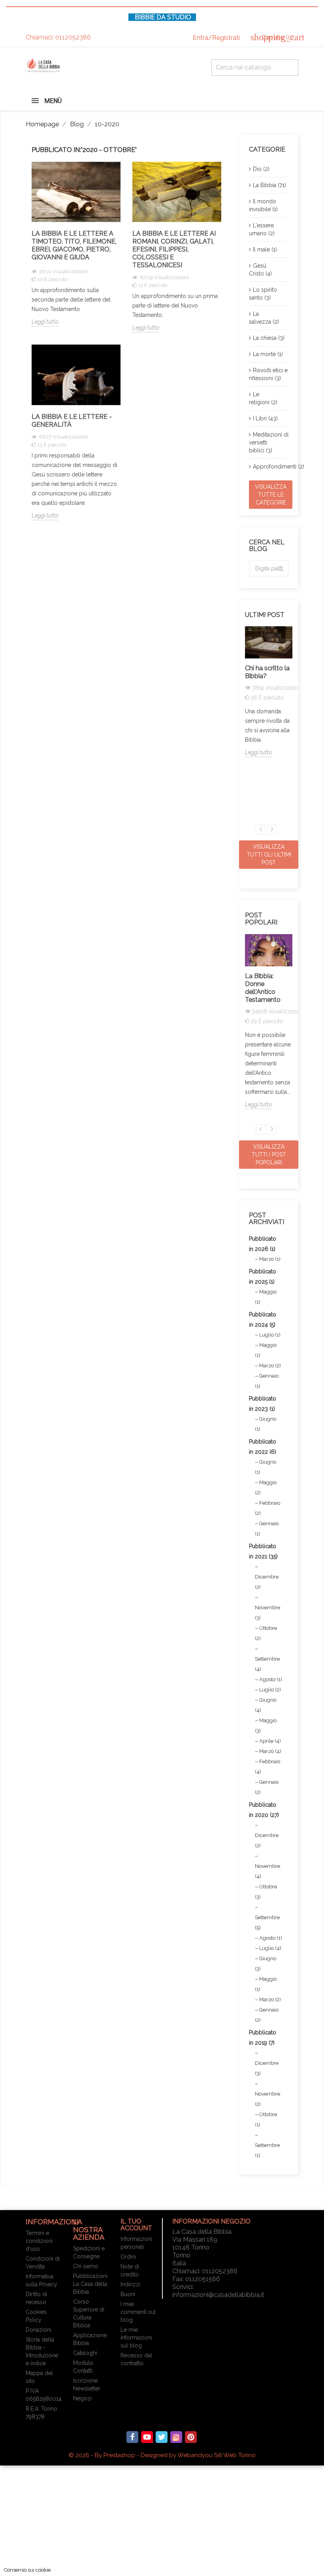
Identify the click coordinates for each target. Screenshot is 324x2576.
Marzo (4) (270, 1751)
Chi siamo (86, 2266)
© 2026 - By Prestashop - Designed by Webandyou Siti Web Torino (162, 2455)
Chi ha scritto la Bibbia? (267, 672)
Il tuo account (136, 2225)
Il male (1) (265, 249)
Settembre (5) (267, 1923)
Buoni (128, 2294)
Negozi (82, 2398)
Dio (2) (261, 169)
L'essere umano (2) (262, 229)
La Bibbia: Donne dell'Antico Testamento (263, 988)
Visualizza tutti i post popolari (269, 1155)
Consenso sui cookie (27, 2570)
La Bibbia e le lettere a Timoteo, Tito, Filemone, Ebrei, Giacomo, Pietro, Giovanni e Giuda (74, 245)
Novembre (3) (267, 1613)
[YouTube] (147, 2437)
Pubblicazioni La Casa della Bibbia (90, 2284)
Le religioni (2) (263, 398)
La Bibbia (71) (269, 185)
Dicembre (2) (267, 1582)
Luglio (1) (270, 1335)
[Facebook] (132, 2437)
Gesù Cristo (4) (260, 270)
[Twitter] (162, 2437)
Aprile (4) (270, 1741)
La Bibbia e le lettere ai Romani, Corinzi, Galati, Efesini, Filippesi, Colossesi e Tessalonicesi (174, 249)
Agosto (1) (271, 1679)
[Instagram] (176, 2437)
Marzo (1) (270, 1259)
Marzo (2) (270, 1366)
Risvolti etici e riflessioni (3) (268, 374)
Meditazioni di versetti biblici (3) (269, 442)
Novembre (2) (267, 2099)
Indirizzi (130, 2284)
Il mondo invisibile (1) (263, 205)
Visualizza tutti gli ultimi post (269, 855)
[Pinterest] (191, 2437)
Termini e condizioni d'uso (39, 2241)
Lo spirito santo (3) (263, 294)
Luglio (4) (270, 1948)
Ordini (128, 2257)
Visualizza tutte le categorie (271, 495)
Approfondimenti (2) (271, 467)
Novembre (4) (267, 1871)
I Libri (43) (265, 418)
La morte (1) (268, 354)
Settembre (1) (267, 2150)
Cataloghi (85, 2353)
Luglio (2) (270, 1690)
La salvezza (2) (264, 318)
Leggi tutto (45, 322)
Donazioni (39, 2330)
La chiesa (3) (269, 338)
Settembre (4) (267, 1664)
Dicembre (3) (267, 2068)
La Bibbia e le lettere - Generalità (72, 421)
